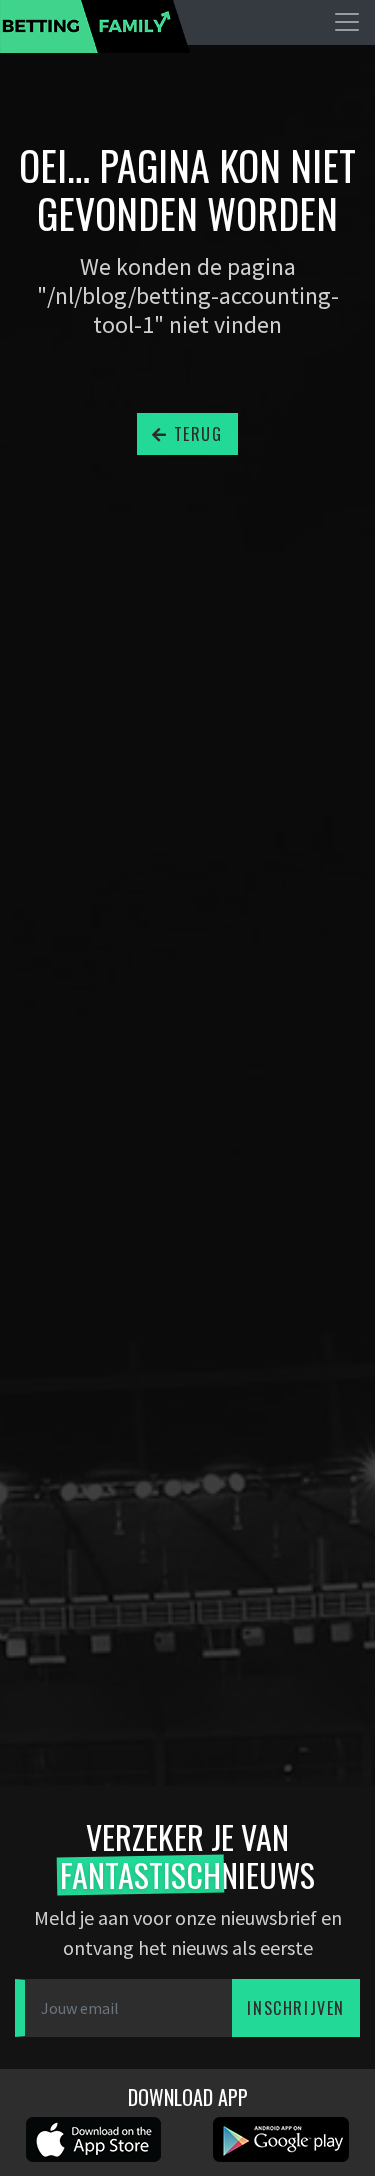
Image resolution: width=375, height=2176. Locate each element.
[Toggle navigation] (347, 22)
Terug (195, 434)
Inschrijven (296, 2008)
